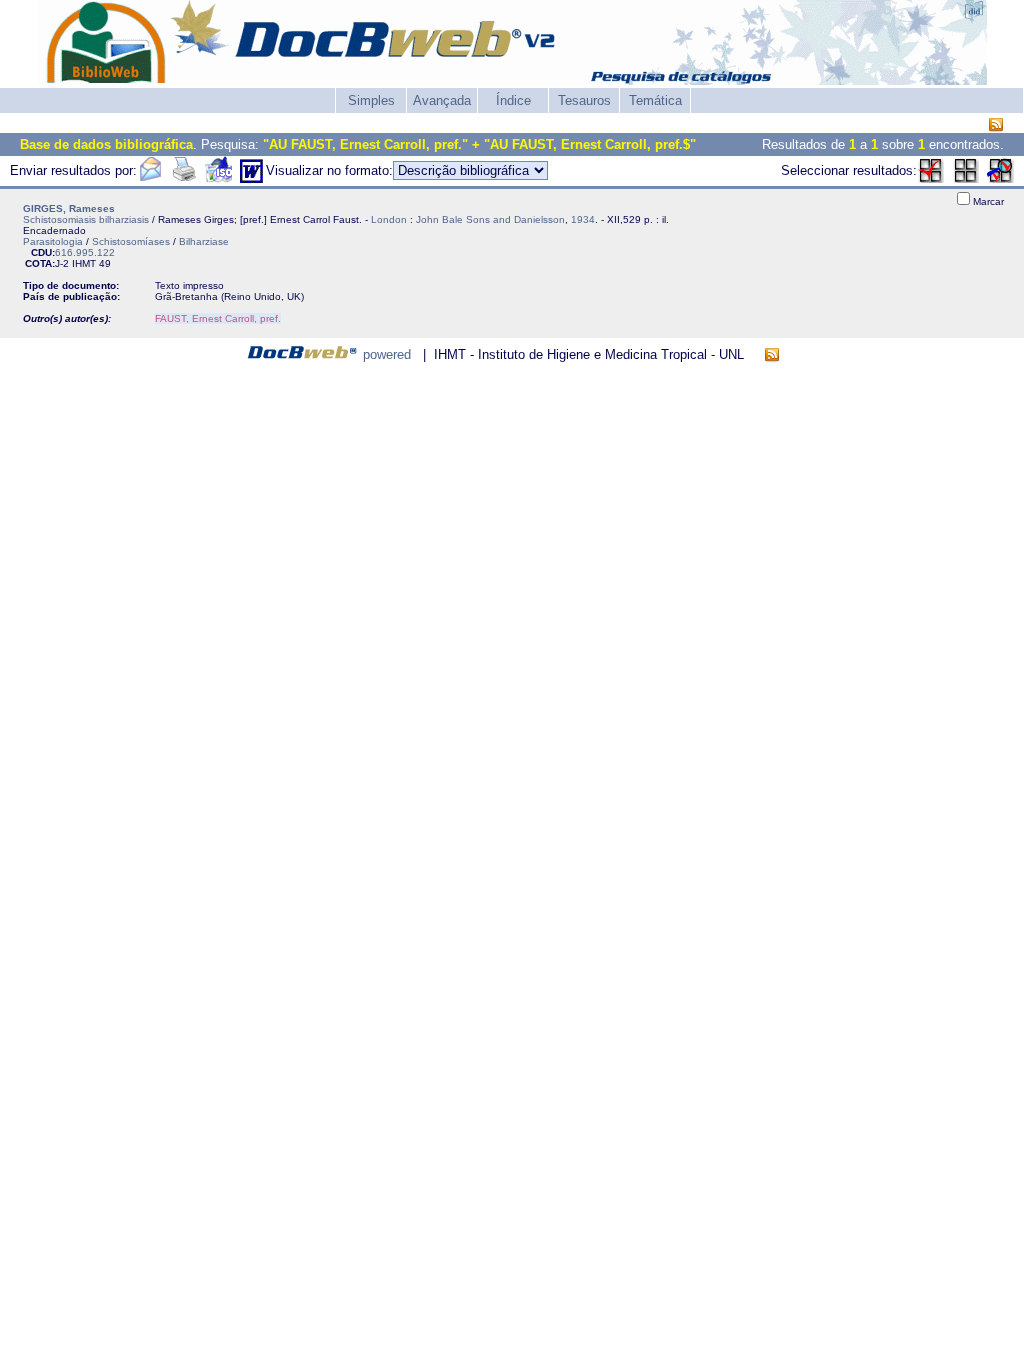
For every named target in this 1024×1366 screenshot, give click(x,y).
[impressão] (184, 178)
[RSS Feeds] (996, 125)
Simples (371, 100)
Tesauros (584, 100)
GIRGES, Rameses (69, 208)
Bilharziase (204, 241)
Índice (513, 100)
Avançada (442, 100)
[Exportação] (218, 178)
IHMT (84, 263)
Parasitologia (53, 241)
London (389, 219)
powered (387, 354)
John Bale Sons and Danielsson (490, 219)
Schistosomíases (131, 241)
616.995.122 (85, 252)
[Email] (150, 178)
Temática (655, 100)
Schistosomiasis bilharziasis (86, 219)
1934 (583, 219)
